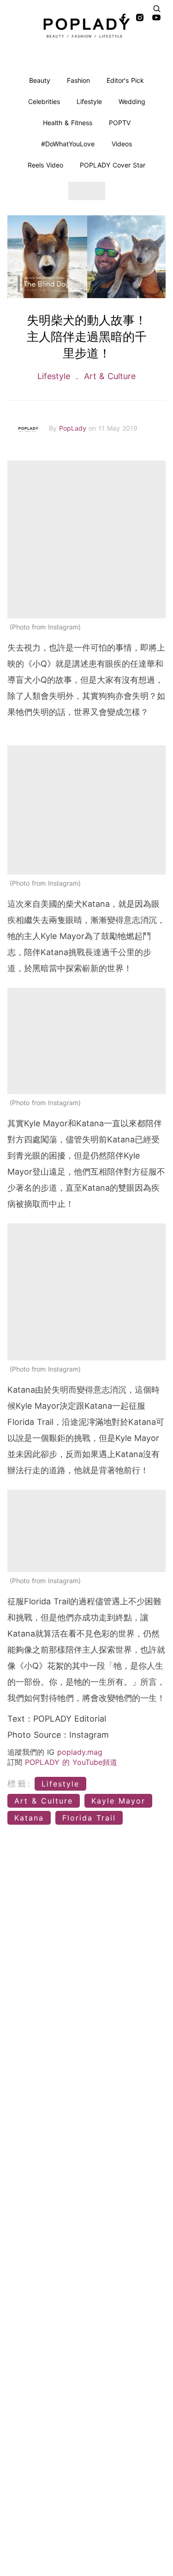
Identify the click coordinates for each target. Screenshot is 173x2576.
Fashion (78, 80)
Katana (29, 1818)
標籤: (20, 1784)
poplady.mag (80, 1752)
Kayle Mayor (118, 1801)
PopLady (74, 428)
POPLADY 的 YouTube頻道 (71, 1762)
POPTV (120, 123)
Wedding (132, 101)
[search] (157, 9)
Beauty (40, 80)
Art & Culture (108, 376)
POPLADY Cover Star (113, 165)
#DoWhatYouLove (68, 144)
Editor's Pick (125, 80)
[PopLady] (87, 28)
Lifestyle (89, 101)
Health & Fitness (68, 123)
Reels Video (45, 165)
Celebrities (44, 101)
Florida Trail (89, 1818)
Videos (122, 144)
